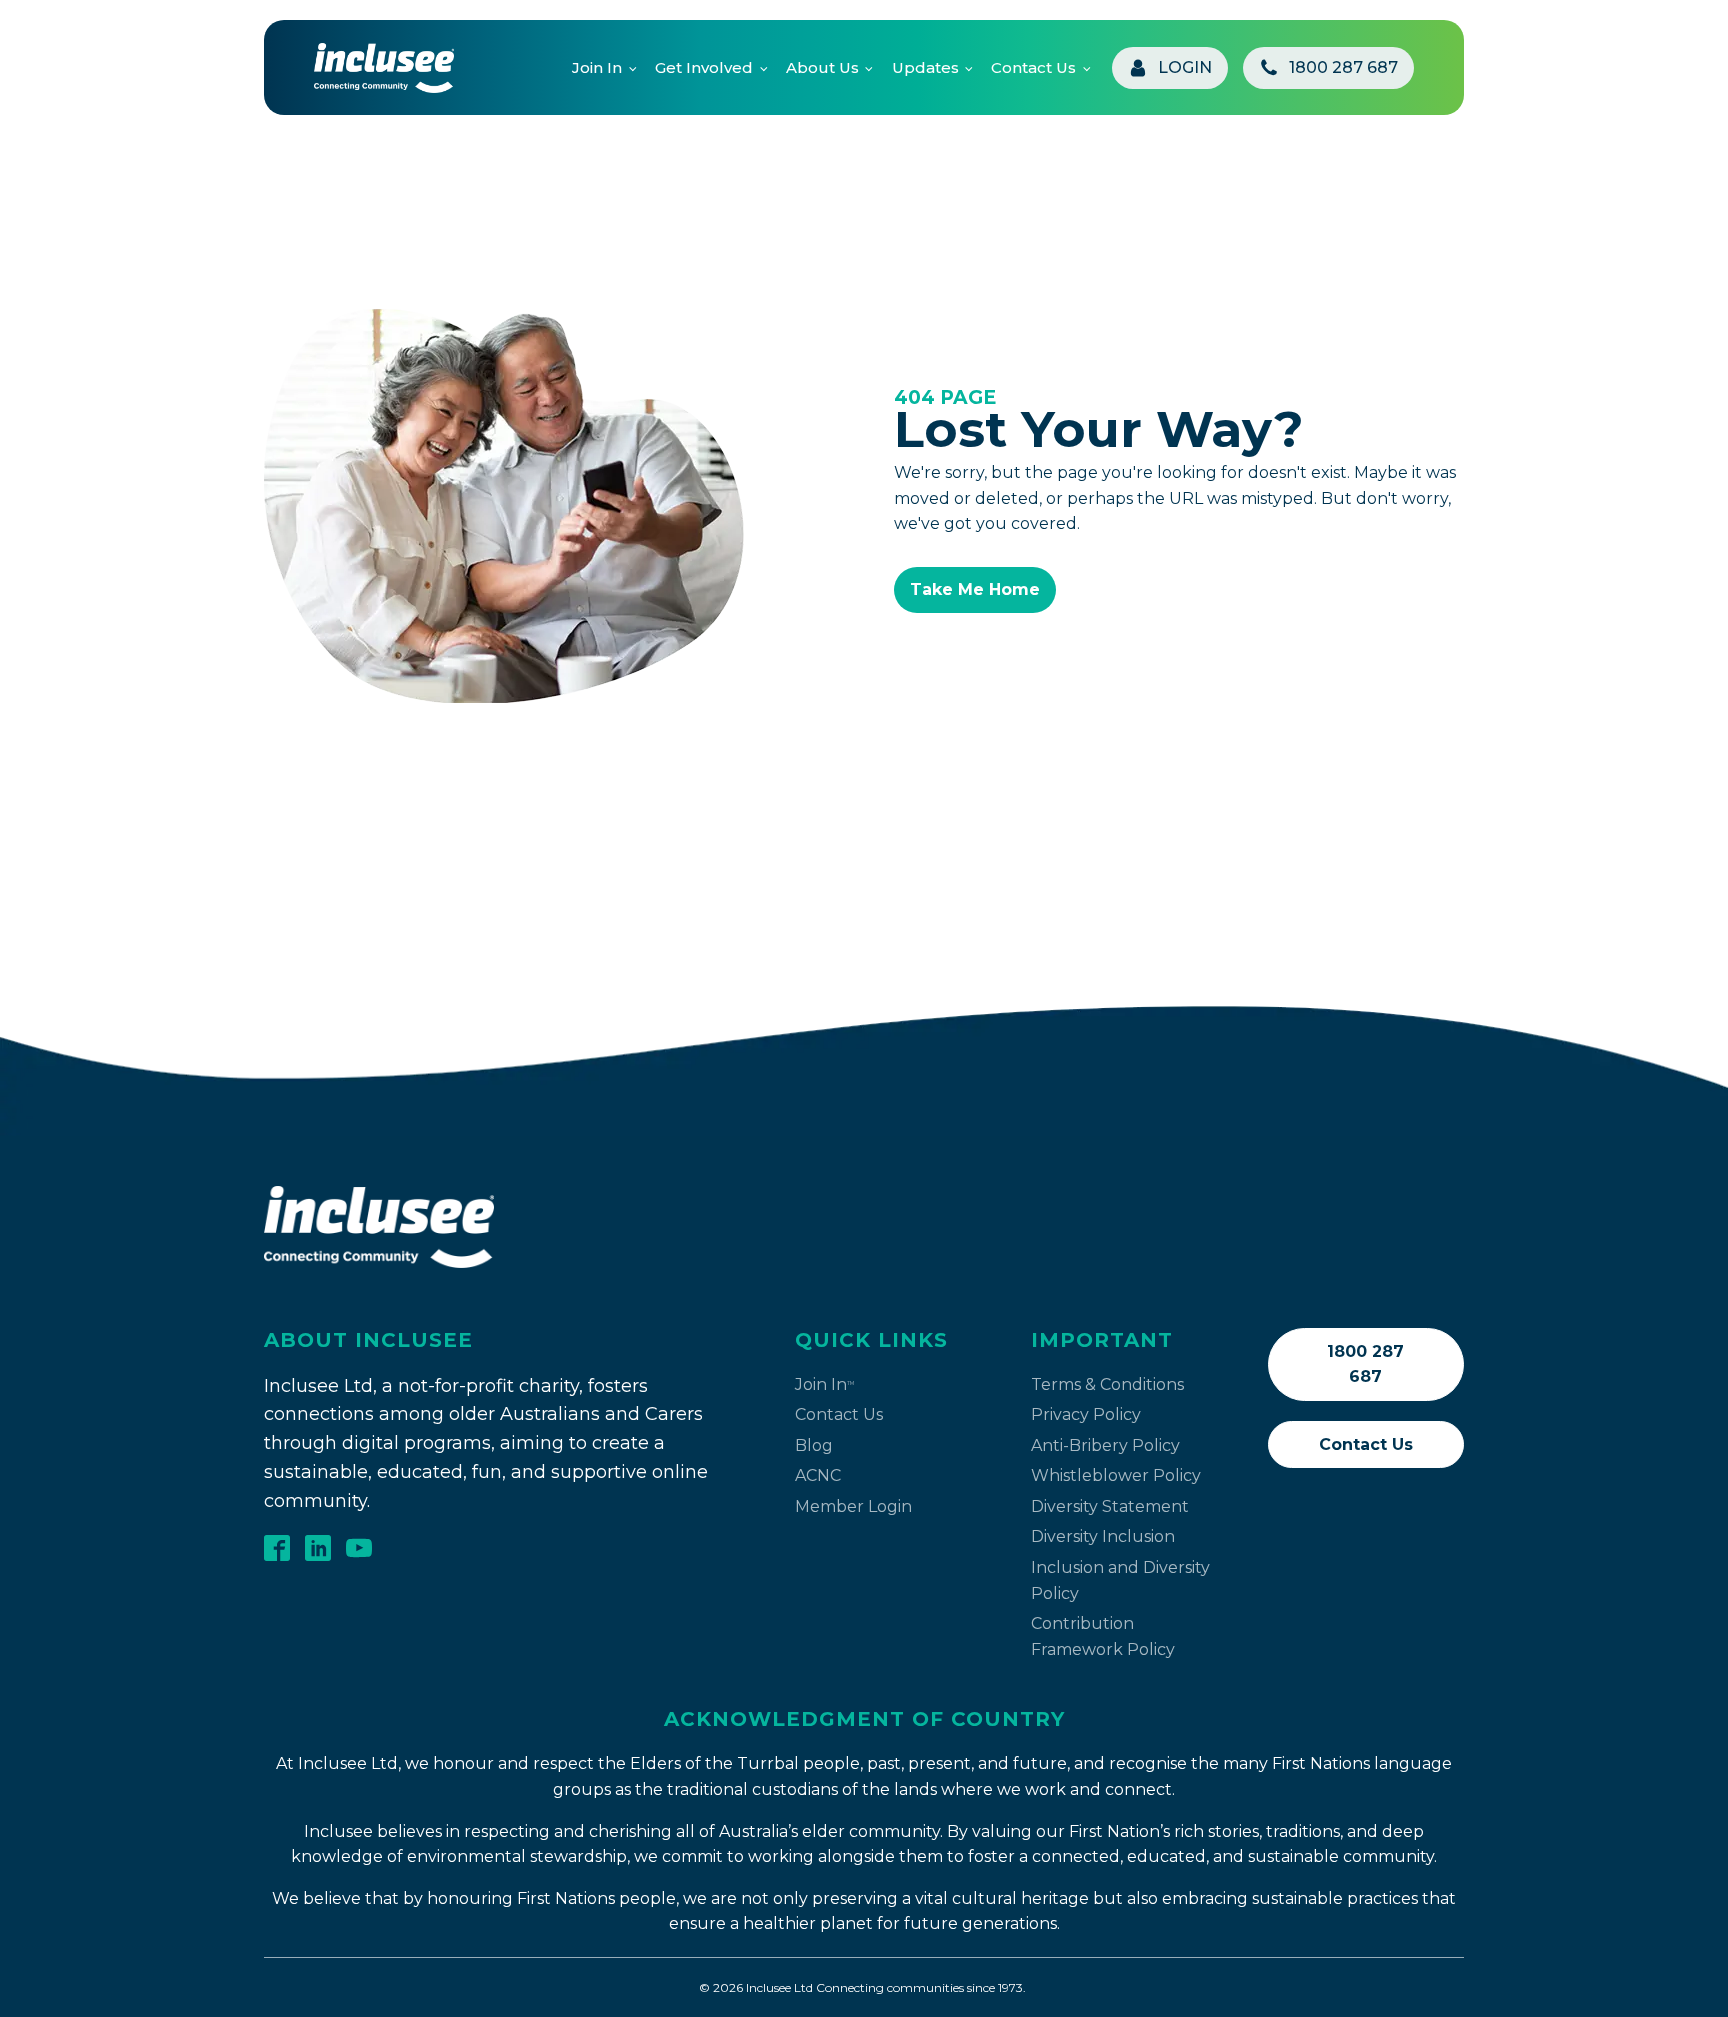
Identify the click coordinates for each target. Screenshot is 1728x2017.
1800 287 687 (1365, 1364)
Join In (597, 67)
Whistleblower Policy (1116, 1475)
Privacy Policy (1086, 1414)
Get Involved (704, 67)
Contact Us (1033, 67)
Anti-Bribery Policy (1105, 1445)
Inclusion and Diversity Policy (1120, 1580)
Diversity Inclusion (1103, 1536)
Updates (925, 67)
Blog (814, 1445)
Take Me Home (975, 589)
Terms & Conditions (1107, 1384)
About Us (822, 67)
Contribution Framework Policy (1103, 1636)
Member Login (853, 1506)
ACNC (818, 1475)
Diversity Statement (1110, 1506)
